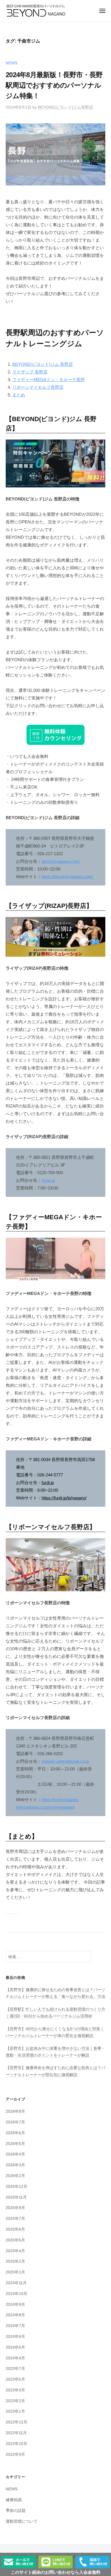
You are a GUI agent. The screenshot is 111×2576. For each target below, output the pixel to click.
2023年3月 (15, 2390)
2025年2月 (15, 2261)
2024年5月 (15, 2347)
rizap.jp (48, 1180)
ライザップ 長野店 (30, 372)
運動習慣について (22, 2521)
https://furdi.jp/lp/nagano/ (64, 1498)
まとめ (19, 395)
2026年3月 (15, 2165)
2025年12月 (17, 2187)
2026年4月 (15, 2154)
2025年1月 (15, 2272)
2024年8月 (15, 2315)
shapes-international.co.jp (65, 1761)
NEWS (12, 63)
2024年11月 (16, 2283)
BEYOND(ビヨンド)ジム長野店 (65, 107)
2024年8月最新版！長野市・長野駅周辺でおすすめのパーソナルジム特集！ (54, 85)
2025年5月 (15, 2240)
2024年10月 (17, 2294)
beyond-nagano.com (61, 861)
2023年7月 (15, 2369)
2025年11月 (16, 2197)
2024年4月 (15, 2358)
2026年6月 (15, 2133)
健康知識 (14, 2500)
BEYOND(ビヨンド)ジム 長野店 (43, 364)
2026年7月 (15, 2122)
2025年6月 (15, 2229)
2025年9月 (15, 2208)
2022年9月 (15, 2455)
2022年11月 (16, 2433)
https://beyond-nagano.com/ (67, 877)
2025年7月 (15, 2219)
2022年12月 (17, 2422)
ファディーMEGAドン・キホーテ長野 (49, 380)
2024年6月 (15, 2337)
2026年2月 (15, 2176)
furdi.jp (48, 1483)
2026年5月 (15, 2144)
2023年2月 (15, 2401)
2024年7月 (15, 2326)
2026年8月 (15, 2111)
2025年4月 (15, 2251)
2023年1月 (15, 2411)
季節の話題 (16, 2511)
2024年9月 (15, 2305)
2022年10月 (17, 2444)
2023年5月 (15, 2379)
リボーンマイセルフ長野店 (38, 387)
